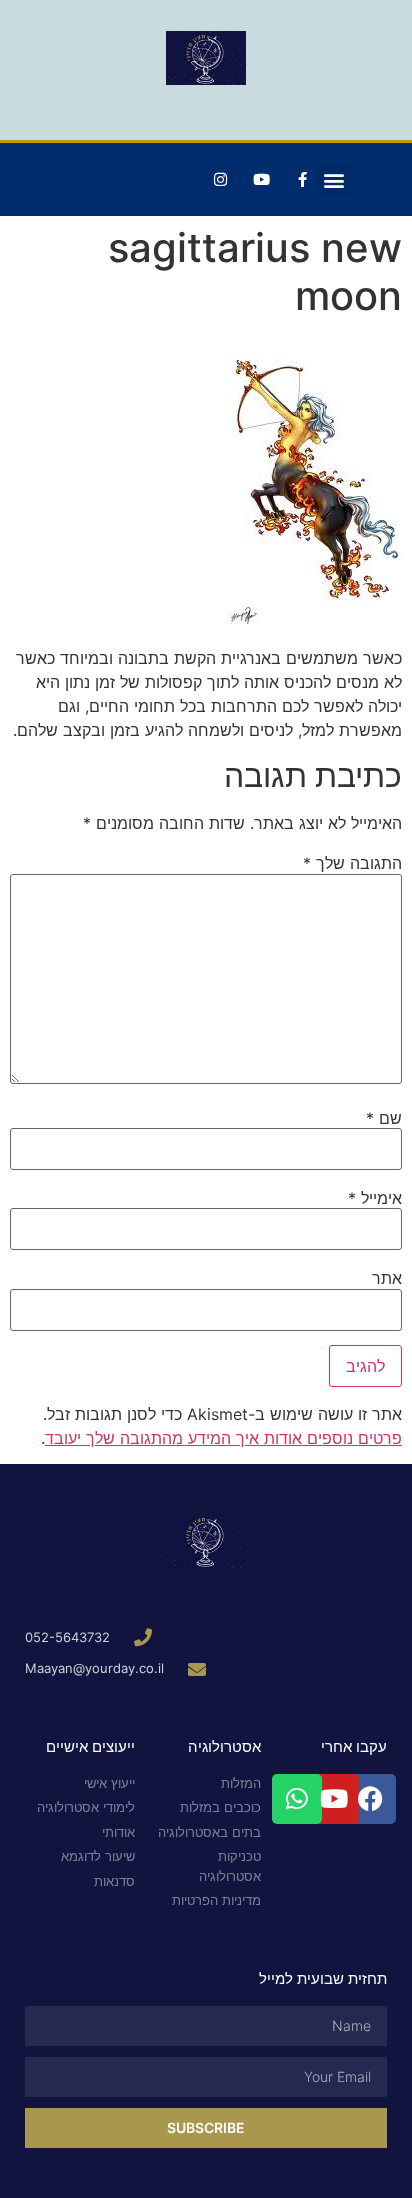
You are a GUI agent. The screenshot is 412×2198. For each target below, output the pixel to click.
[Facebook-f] (303, 180)
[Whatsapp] (297, 1799)
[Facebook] (371, 1799)
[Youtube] (262, 180)
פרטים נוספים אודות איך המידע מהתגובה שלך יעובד (223, 1438)
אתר (387, 1278)
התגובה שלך (352, 863)
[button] (334, 179)
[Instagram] (221, 180)
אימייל (375, 1198)
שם (384, 1118)
